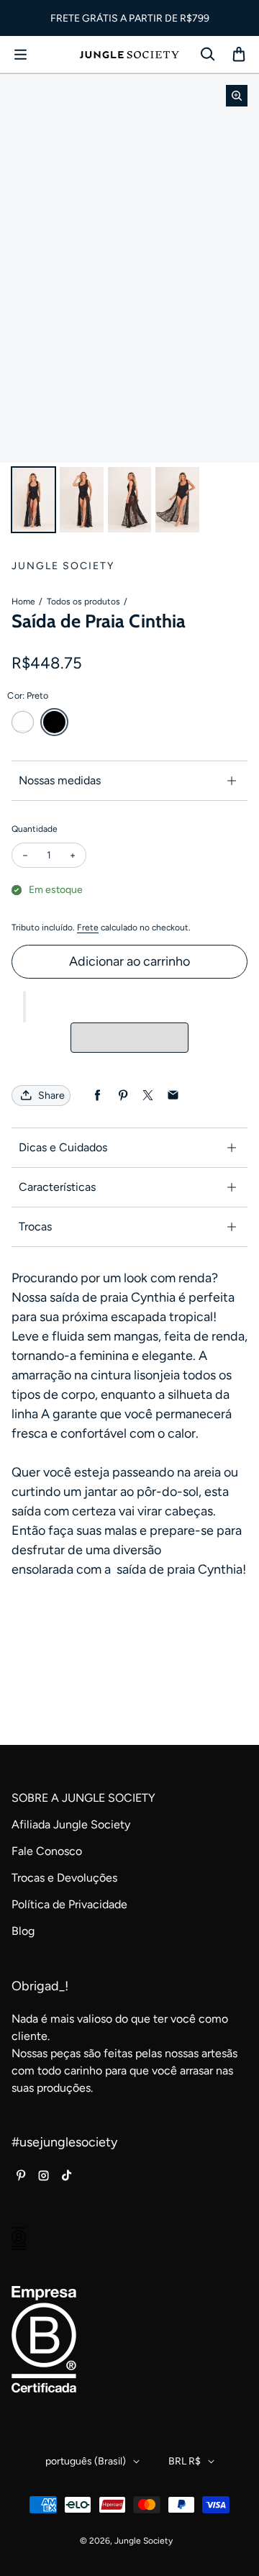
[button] (24, 1007)
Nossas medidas (60, 780)
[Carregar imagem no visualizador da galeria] (33, 500)
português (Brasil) (86, 2461)
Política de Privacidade (69, 1904)
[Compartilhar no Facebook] (97, 1096)
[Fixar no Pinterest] (123, 1096)
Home (23, 602)
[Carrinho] (239, 55)
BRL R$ (185, 2461)
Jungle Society (144, 2541)
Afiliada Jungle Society (71, 1824)
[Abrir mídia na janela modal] (237, 96)
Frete (88, 928)
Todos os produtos (83, 602)
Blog (23, 1931)
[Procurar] (207, 55)
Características (57, 1187)
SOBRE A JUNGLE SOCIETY (83, 1798)
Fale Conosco (47, 1851)
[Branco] (23, 722)
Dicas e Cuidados (63, 1147)
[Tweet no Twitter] (148, 1096)
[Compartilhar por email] (173, 1096)
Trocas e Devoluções (64, 1878)
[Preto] (54, 722)
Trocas (35, 1226)
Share (51, 1096)
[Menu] (20, 55)
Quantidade (35, 829)
